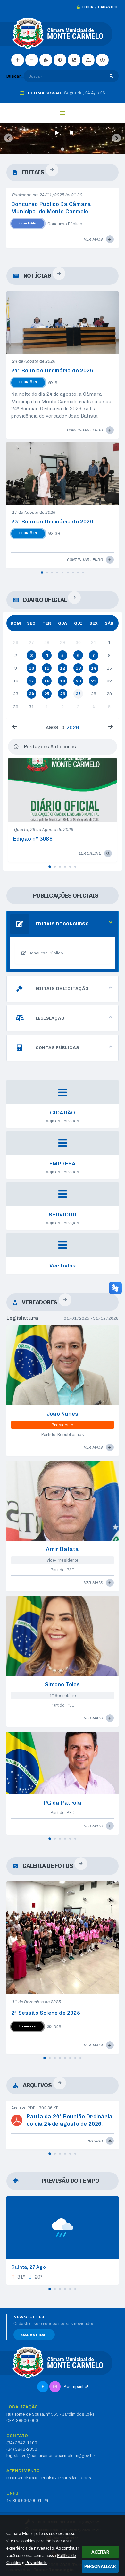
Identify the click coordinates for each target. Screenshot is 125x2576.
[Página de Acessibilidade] (102, 60)
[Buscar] (111, 76)
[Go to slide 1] (62, 149)
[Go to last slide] (8, 138)
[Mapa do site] (88, 60)
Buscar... (15, 76)
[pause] (71, 133)
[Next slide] (117, 138)
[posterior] (111, 727)
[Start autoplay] (57, 133)
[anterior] (14, 727)
